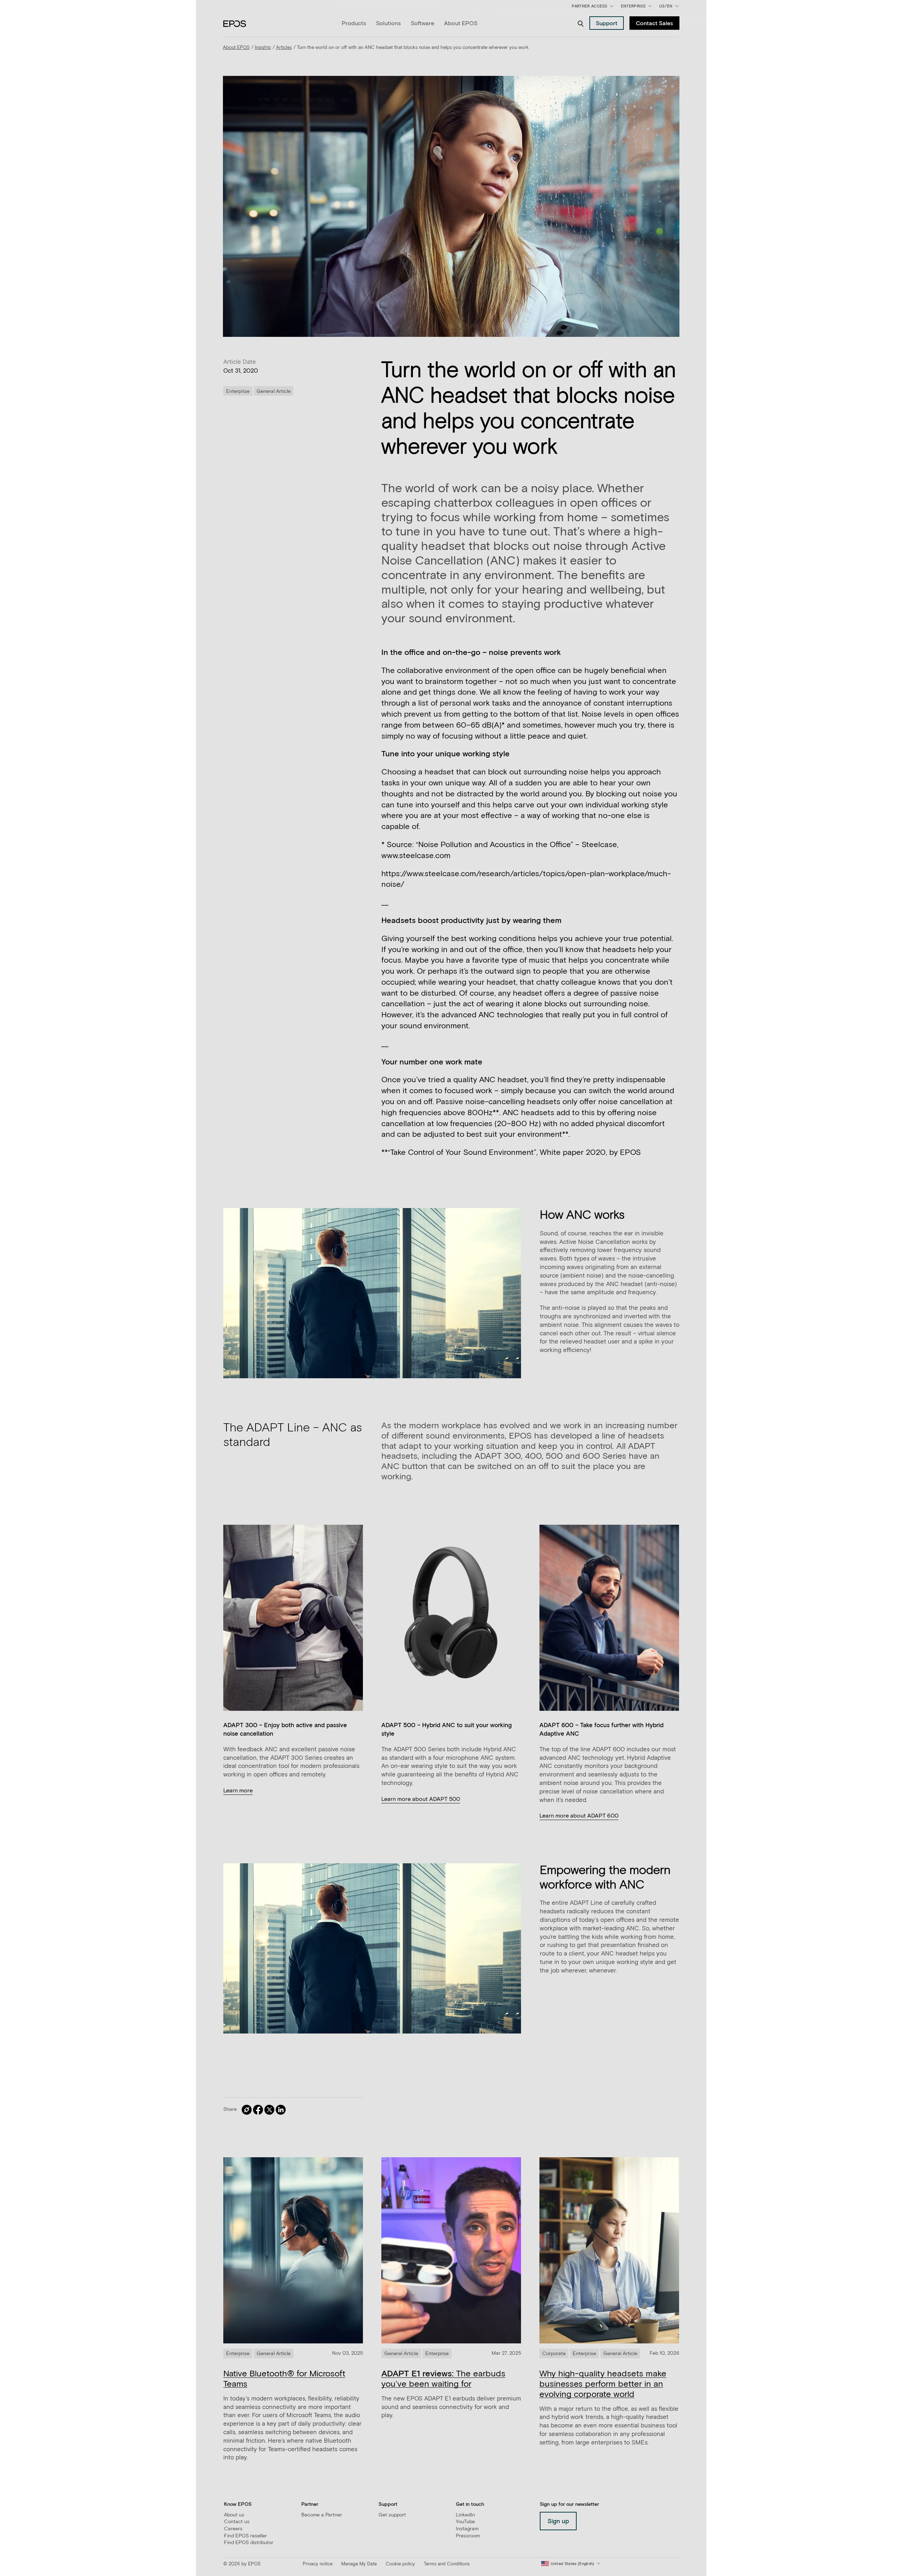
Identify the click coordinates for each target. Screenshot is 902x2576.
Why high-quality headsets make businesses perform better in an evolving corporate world (603, 2384)
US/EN (670, 8)
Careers (233, 2529)
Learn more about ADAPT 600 (579, 1816)
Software (422, 23)
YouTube (465, 2522)
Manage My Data (359, 2564)
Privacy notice (318, 2564)
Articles (284, 48)
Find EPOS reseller (245, 2536)
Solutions (388, 23)
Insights (263, 48)
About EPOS (461, 23)
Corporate (554, 2354)
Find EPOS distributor (249, 2543)
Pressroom (468, 2536)
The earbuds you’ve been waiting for (443, 2379)
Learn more (238, 1791)
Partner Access (589, 6)
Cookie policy (400, 2564)
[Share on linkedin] (281, 2110)
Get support (392, 2515)
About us (234, 2515)
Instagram (467, 2529)
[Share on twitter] (269, 2110)
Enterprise (633, 6)
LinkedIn (465, 2515)
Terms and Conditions (447, 2564)
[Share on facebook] (258, 2110)
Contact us (237, 2522)
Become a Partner (322, 2515)
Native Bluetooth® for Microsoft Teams (284, 2379)
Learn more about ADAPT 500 (421, 1799)
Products (354, 23)
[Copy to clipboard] (247, 2110)
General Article (274, 391)
